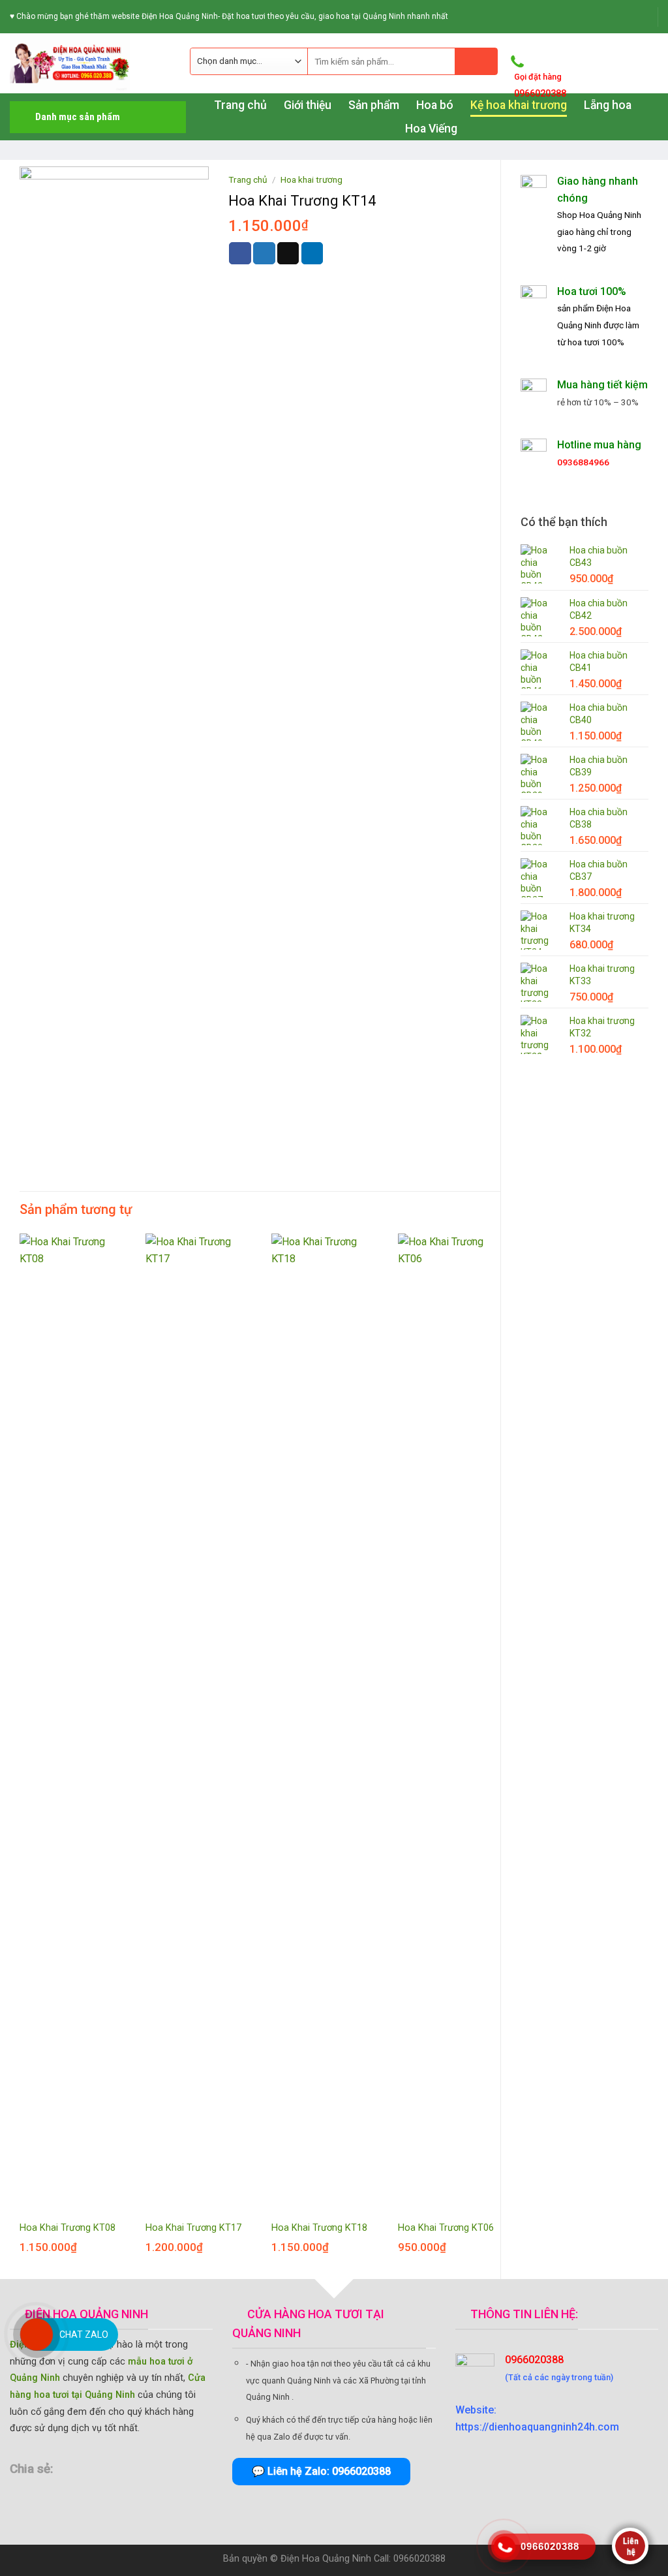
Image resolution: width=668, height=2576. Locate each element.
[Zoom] (37, 1129)
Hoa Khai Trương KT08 (68, 2228)
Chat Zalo (84, 2335)
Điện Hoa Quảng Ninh (326, 2559)
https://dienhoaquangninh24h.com (537, 2427)
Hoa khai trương (311, 179)
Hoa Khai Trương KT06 (446, 2228)
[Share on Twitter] (264, 253)
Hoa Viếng (431, 129)
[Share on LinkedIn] (312, 253)
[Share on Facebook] (240, 253)
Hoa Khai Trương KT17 (193, 2228)
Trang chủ (248, 179)
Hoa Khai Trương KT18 (319, 2228)
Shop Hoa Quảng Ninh (599, 215)
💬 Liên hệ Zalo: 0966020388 (321, 2471)
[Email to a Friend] (288, 253)
